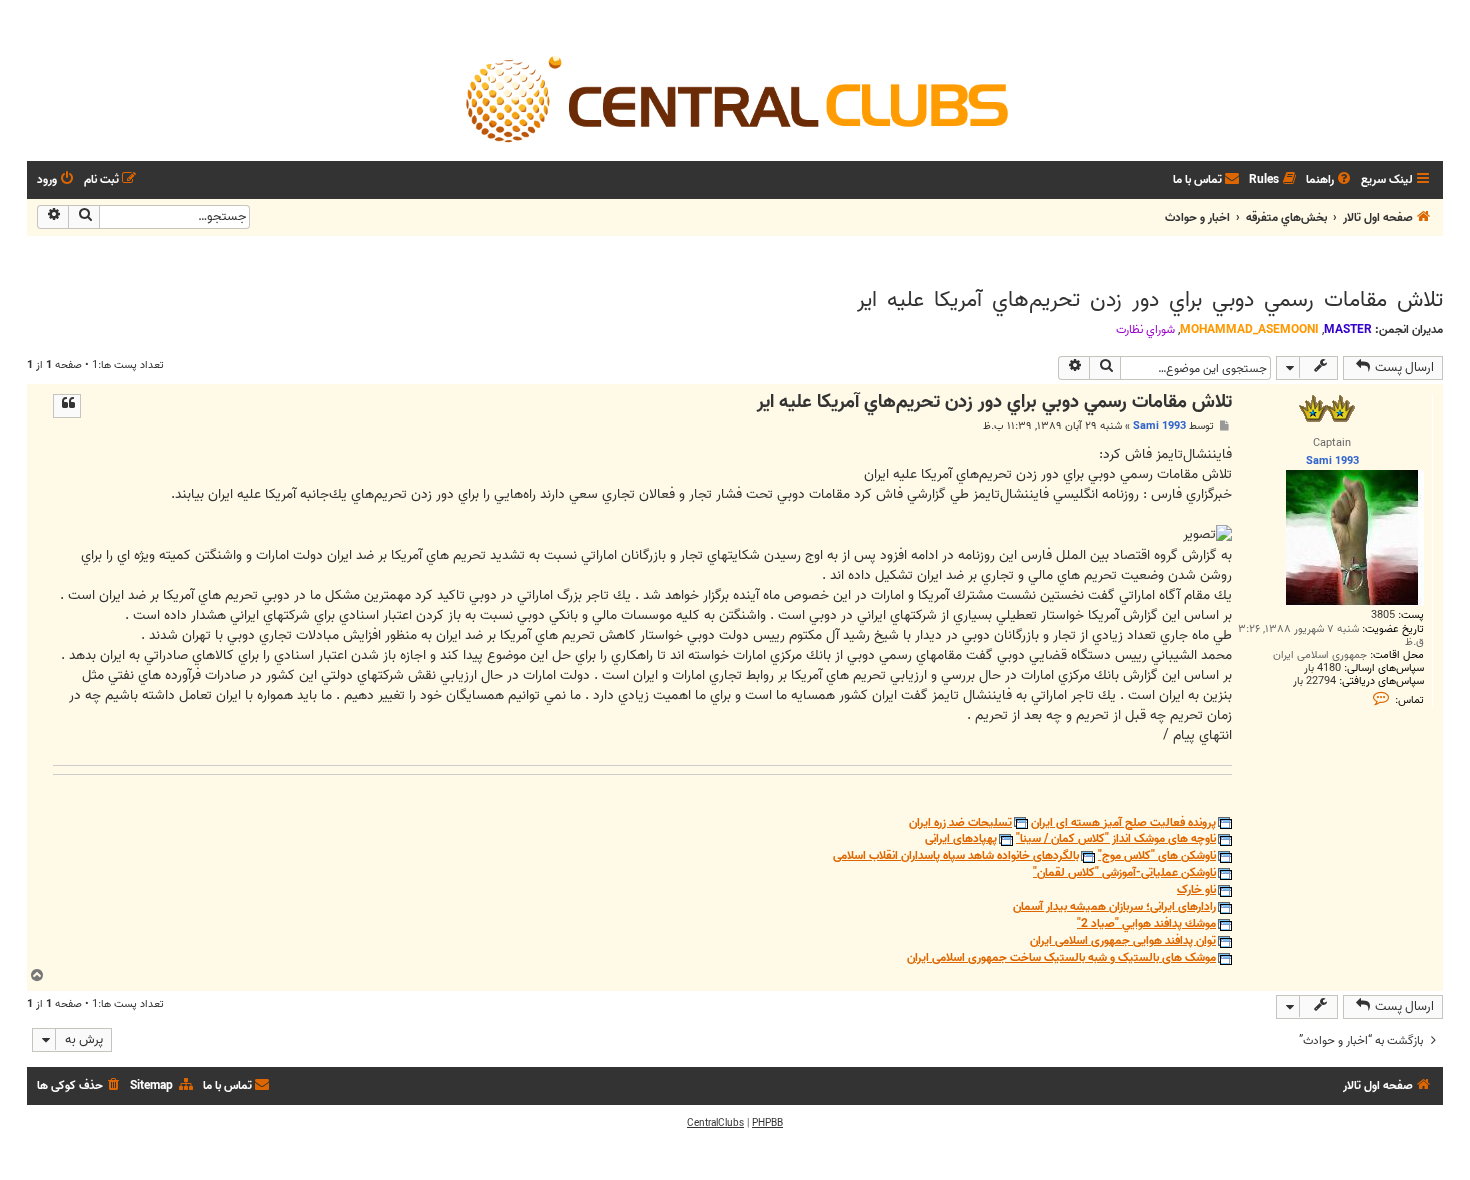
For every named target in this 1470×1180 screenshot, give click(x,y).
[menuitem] (1330, 180)
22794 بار (1314, 681)
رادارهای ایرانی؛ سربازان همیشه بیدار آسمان (1114, 907)
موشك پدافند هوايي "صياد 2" (1146, 924)
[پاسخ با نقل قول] (67, 406)
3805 (1383, 615)
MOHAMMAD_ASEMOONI (1249, 329)
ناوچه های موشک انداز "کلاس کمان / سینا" (1116, 839)
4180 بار (1322, 668)
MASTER (1348, 329)
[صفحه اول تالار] (735, 98)
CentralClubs (715, 1123)
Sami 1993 (1159, 426)
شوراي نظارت (1145, 330)
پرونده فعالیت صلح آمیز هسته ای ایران (1123, 823)
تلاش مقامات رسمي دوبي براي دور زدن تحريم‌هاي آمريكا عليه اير (1150, 300)
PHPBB (767, 1123)
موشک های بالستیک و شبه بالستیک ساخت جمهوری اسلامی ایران (1061, 958)
